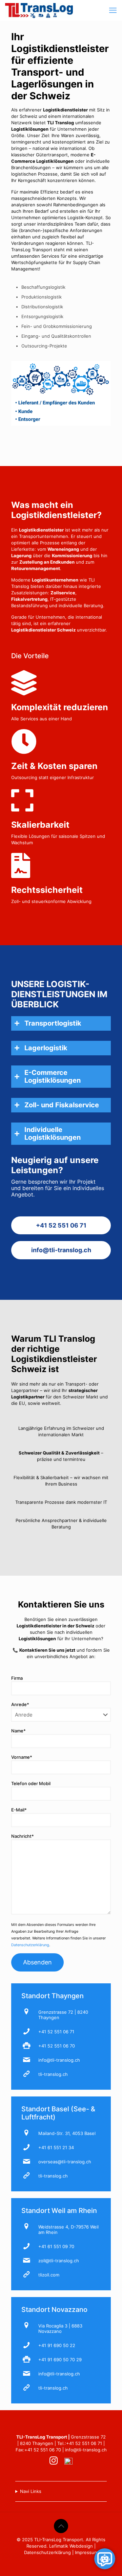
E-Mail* (19, 1810)
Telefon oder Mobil (31, 1783)
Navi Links (31, 2491)
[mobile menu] (113, 10)
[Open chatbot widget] (105, 2559)
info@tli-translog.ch (59, 2060)
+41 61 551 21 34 (56, 2147)
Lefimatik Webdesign (71, 2546)
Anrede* (20, 1704)
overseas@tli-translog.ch (65, 2162)
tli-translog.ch (53, 2074)
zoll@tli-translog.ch (59, 2261)
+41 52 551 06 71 (56, 2032)
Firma (17, 1678)
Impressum (86, 2552)
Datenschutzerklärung (30, 1945)
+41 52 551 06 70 (57, 2046)
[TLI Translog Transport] (39, 10)
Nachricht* (23, 1836)
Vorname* (22, 1757)
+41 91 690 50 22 (57, 2345)
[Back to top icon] (61, 2526)
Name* (18, 1731)
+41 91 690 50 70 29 (60, 2360)
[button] (61, 1023)
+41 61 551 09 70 (56, 2246)
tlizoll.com (49, 2275)
